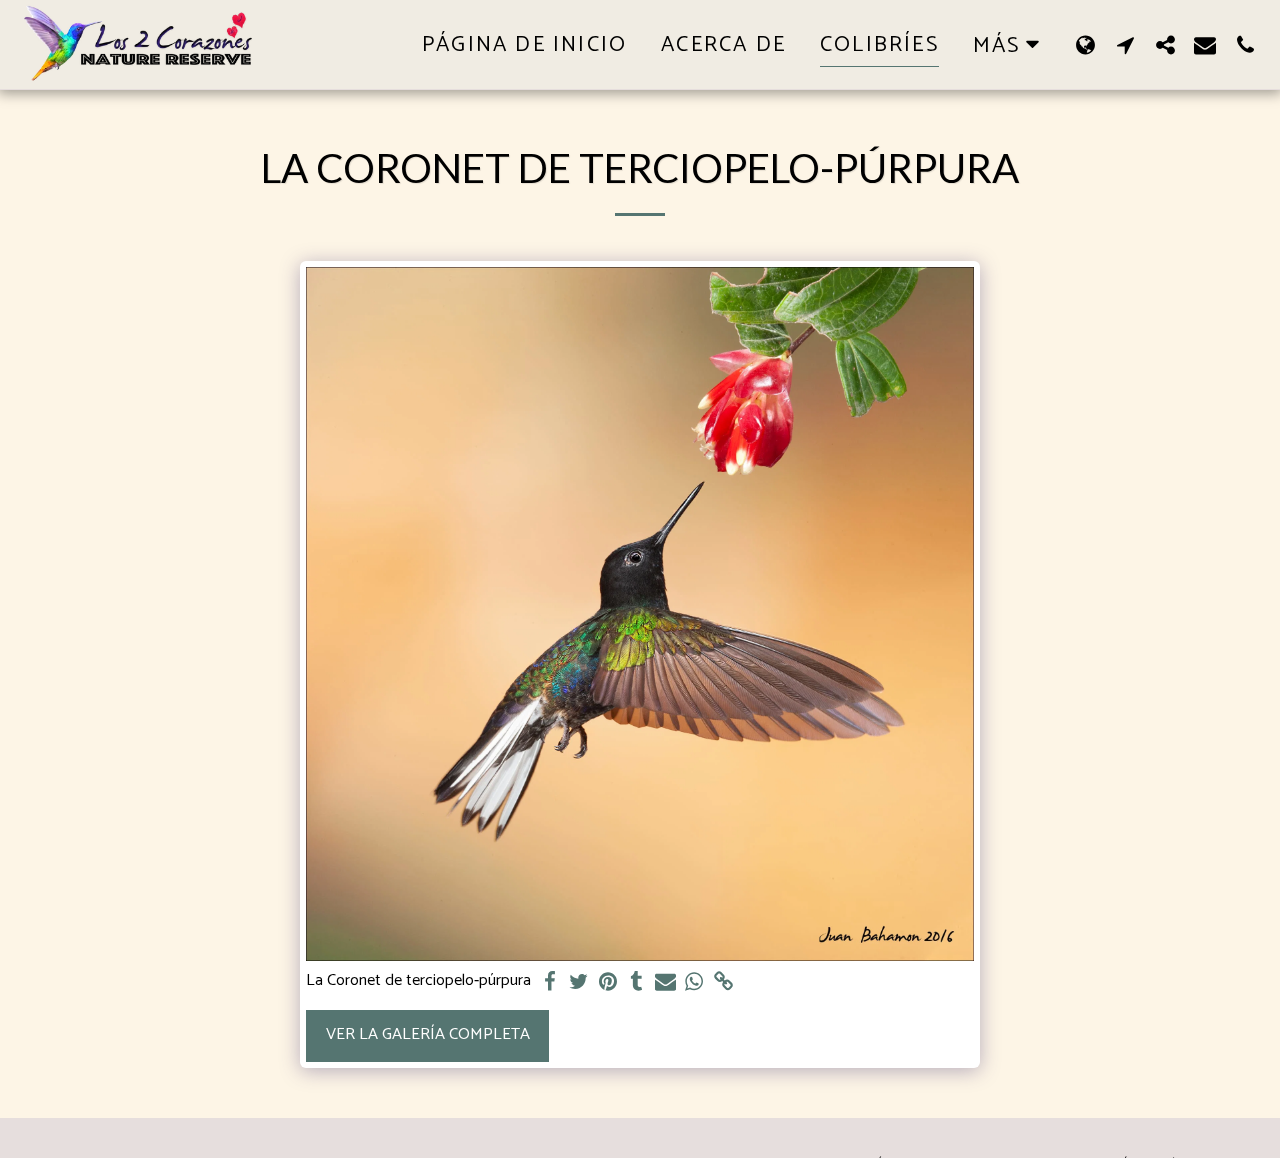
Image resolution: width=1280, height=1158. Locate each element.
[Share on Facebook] (550, 983)
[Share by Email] (665, 983)
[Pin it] (607, 983)
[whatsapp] (694, 983)
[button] (1125, 44)
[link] (723, 983)
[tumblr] (636, 983)
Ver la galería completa (428, 1034)
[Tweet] (579, 983)
